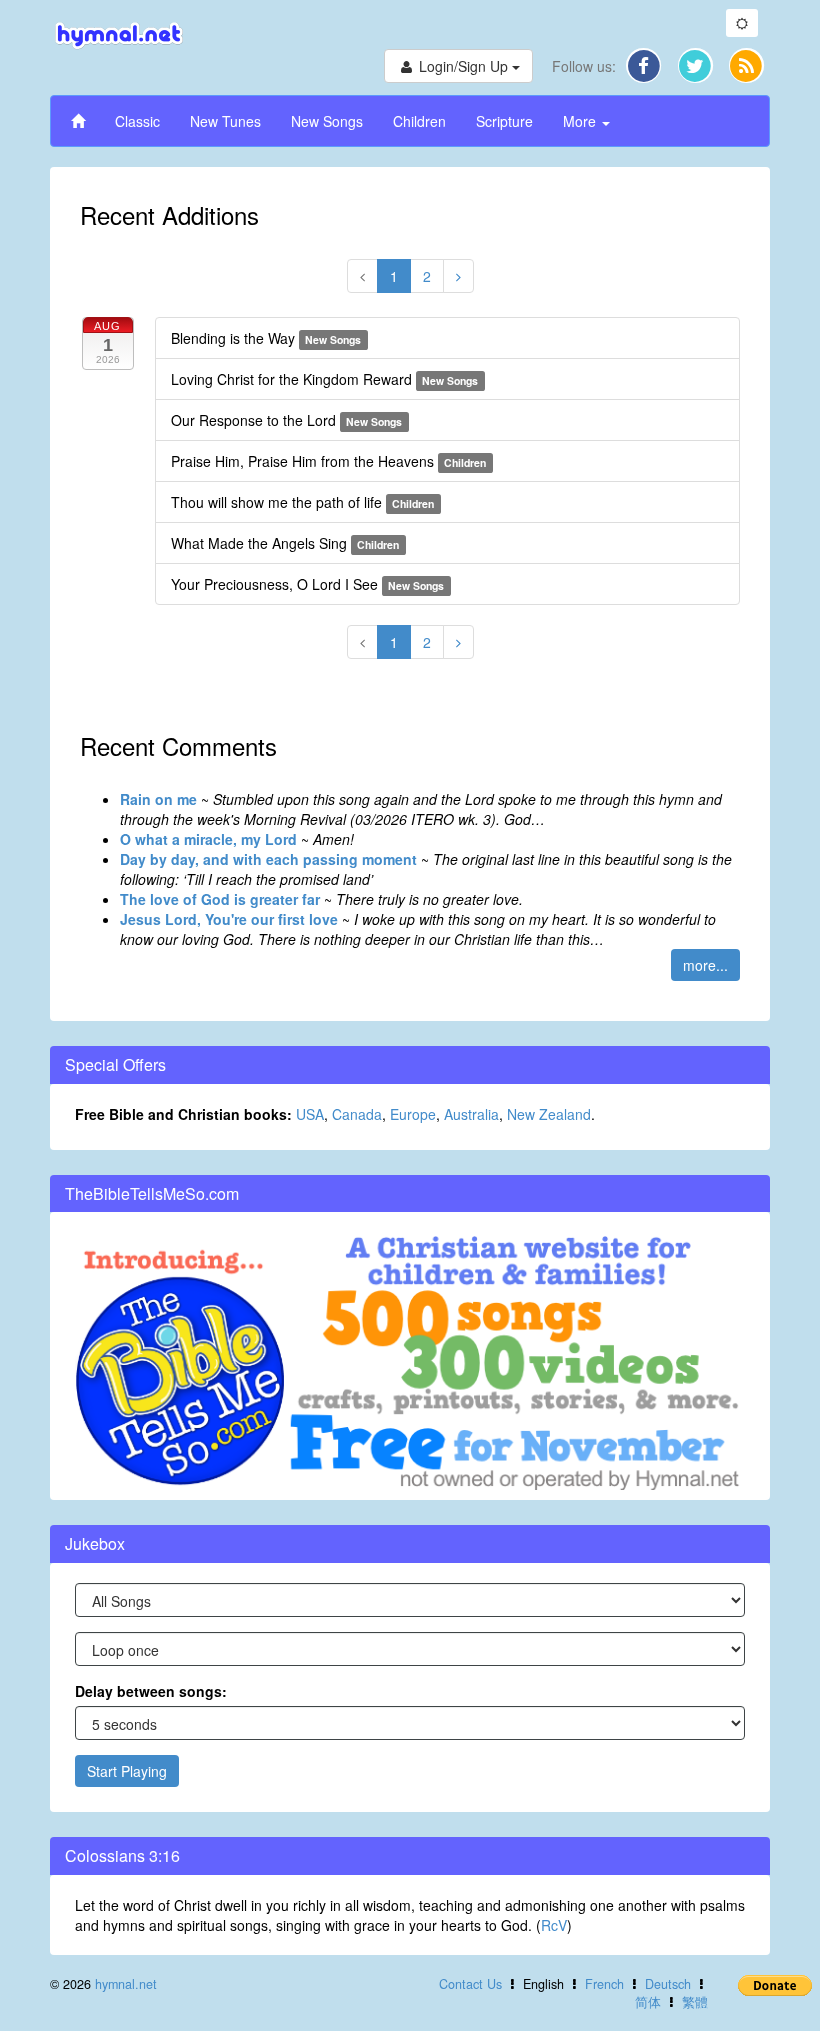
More (581, 121)
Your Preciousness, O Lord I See (307, 584)
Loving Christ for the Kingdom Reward (324, 379)
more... (705, 965)
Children (419, 121)
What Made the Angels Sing (285, 543)
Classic (137, 121)
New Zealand (549, 1114)
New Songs (327, 121)
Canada (357, 1114)
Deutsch (668, 1984)
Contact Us (470, 1984)
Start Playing (127, 1771)
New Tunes (225, 121)
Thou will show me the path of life (302, 502)
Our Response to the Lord (286, 420)
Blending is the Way (266, 338)
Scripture (504, 121)
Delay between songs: (151, 1691)
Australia (471, 1114)
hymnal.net (126, 1984)
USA (310, 1114)
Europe (413, 1114)
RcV (554, 1925)
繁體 (695, 2002)
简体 (648, 2002)
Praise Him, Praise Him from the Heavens (328, 461)
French (604, 1984)
